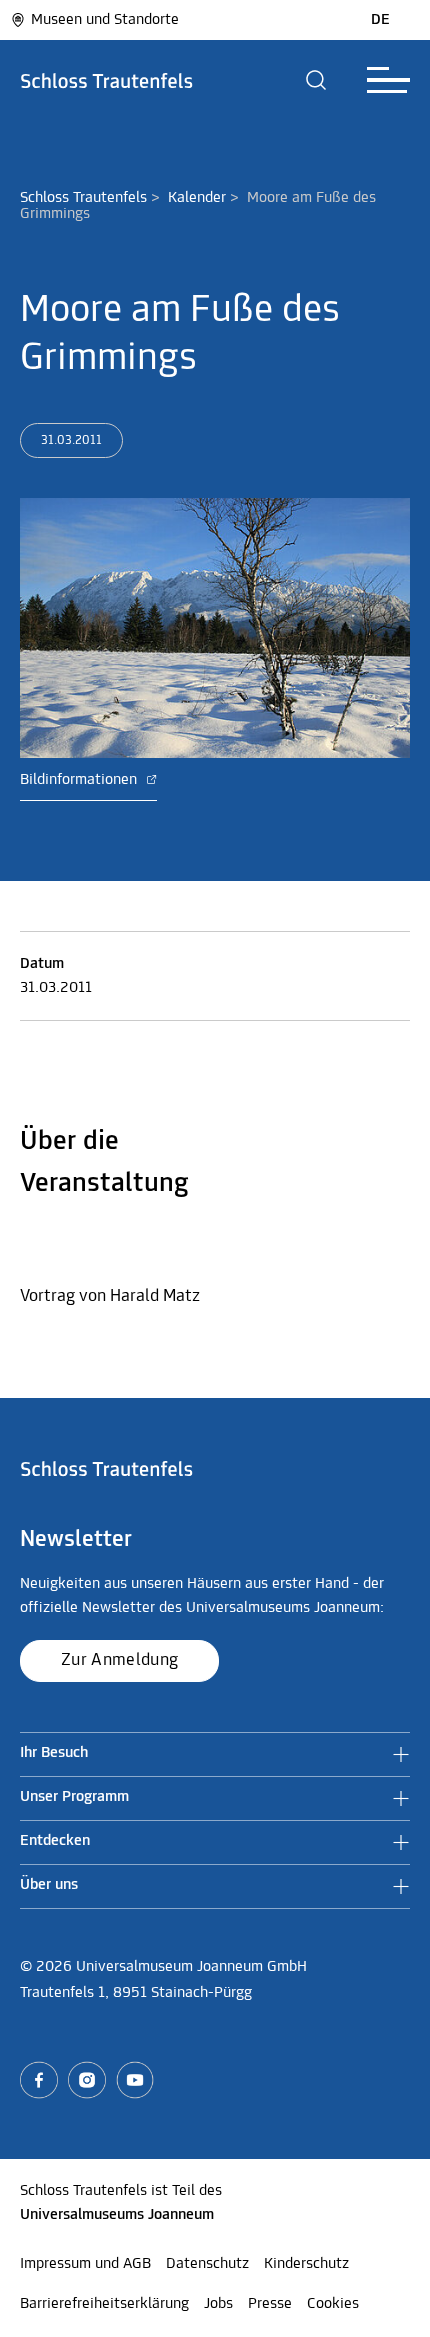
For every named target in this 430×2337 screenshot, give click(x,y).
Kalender (197, 198)
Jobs (218, 2304)
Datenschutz (207, 2264)
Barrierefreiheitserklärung (104, 2304)
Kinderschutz (306, 2264)
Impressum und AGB (85, 2264)
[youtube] (135, 2080)
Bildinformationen (80, 780)
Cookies (333, 2304)
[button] (316, 80)
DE (380, 20)
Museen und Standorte (105, 20)
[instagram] (87, 2080)
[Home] (107, 80)
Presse (270, 2304)
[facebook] (39, 2080)
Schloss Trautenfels (83, 198)
